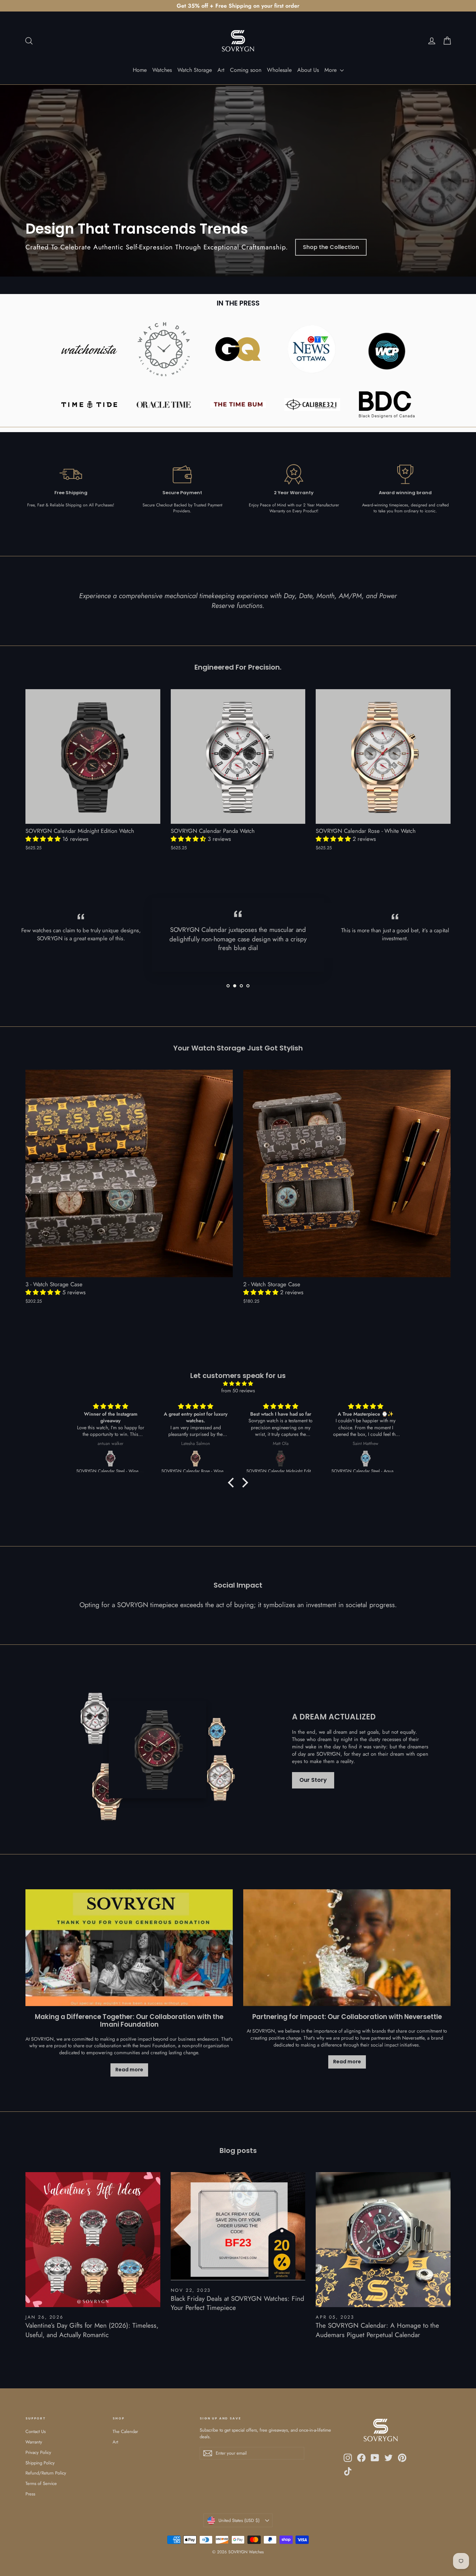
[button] (44, 839)
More (331, 70)
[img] (238, 1384)
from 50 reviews (238, 1391)
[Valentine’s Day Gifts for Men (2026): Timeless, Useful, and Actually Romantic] (93, 2240)
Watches (162, 70)
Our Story (313, 1780)
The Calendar (125, 2431)
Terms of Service (41, 2483)
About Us (308, 70)
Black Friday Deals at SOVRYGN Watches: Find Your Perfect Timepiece (237, 2303)
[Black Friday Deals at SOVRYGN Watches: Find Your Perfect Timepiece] (238, 2226)
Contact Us (36, 2431)
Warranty (34, 2442)
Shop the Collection (331, 247)
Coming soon (246, 70)
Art (221, 70)
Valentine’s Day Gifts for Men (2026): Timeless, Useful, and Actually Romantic (92, 2330)
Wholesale (279, 70)
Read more (129, 2070)
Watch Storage (195, 70)
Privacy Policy (38, 2452)
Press (30, 2494)
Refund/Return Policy (46, 2473)
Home (140, 70)
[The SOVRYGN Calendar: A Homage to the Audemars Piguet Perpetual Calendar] (383, 2240)
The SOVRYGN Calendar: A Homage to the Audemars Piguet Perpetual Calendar (377, 2330)
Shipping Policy (40, 2463)
